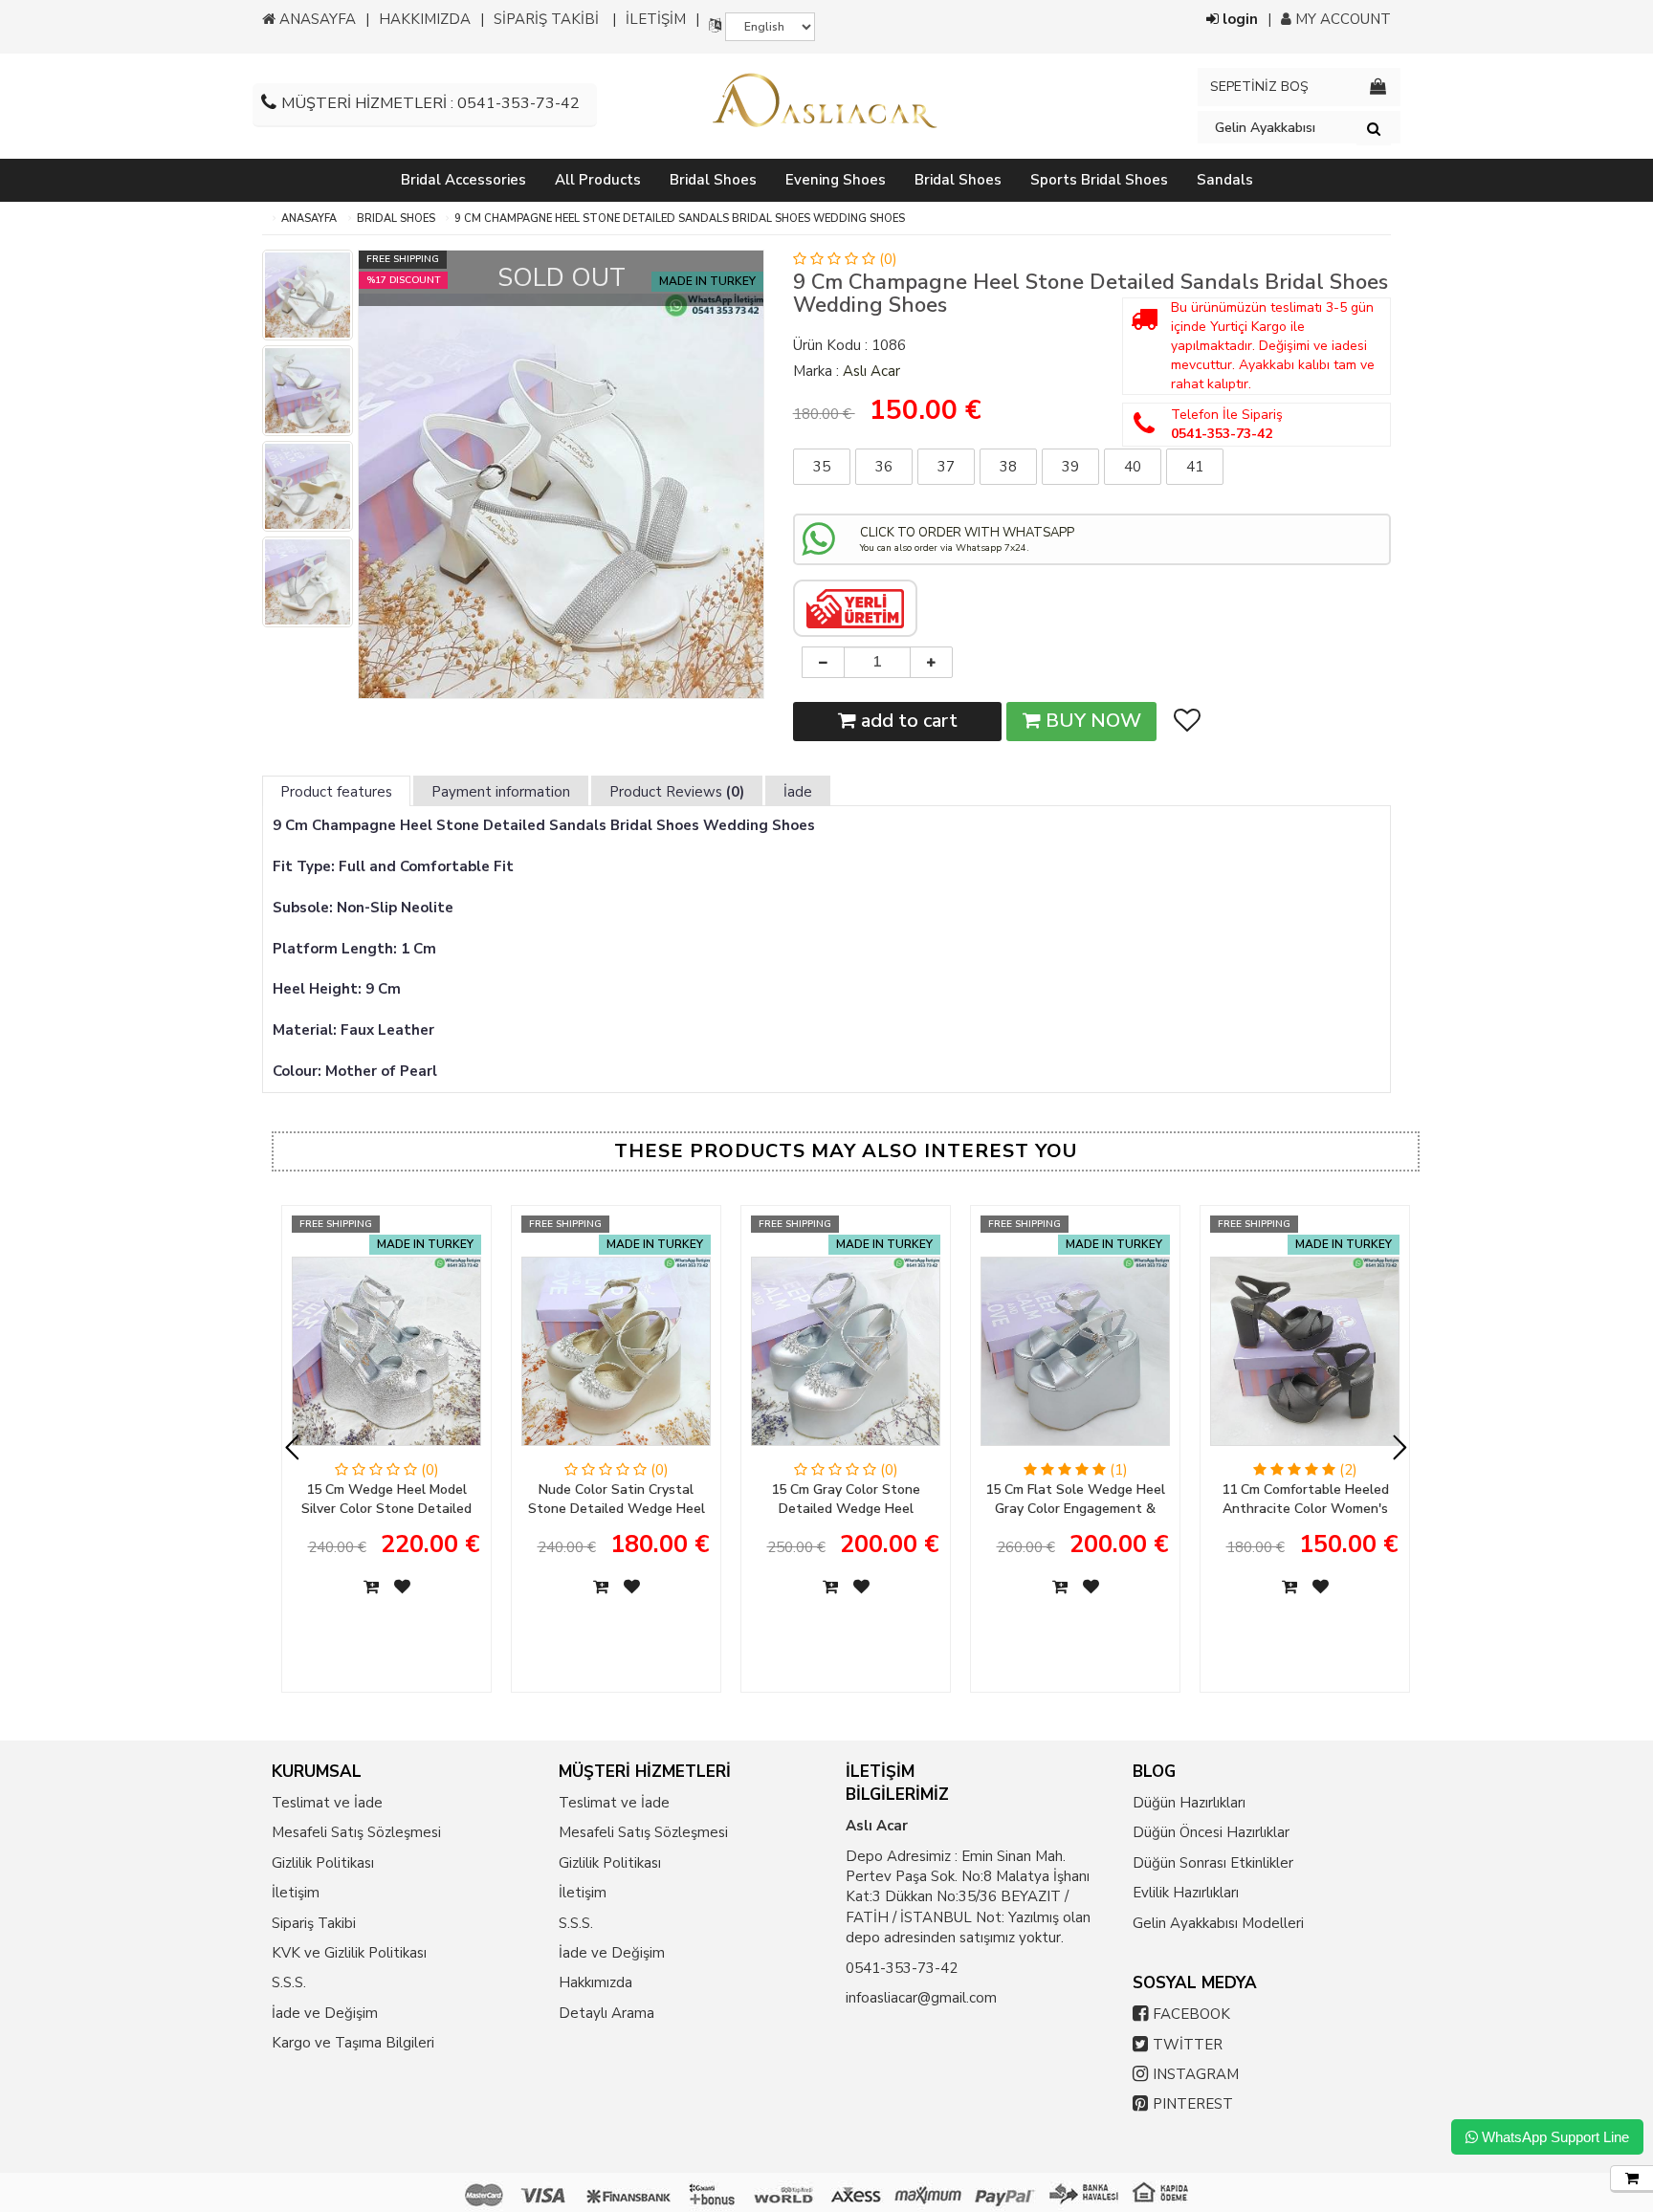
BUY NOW (1091, 721)
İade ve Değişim (325, 2013)
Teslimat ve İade (327, 1803)
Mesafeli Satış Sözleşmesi (356, 1832)
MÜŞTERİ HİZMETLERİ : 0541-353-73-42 (430, 103)
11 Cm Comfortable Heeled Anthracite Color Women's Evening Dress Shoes (1305, 1500)
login (1238, 19)
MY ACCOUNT (1341, 19)
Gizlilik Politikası (323, 1863)
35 (822, 467)
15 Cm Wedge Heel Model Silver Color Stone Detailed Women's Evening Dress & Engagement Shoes (386, 1500)
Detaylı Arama (606, 2013)
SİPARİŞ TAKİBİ (546, 19)
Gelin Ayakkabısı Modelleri (1218, 1923)
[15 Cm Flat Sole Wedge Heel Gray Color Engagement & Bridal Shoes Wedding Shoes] (1075, 1358)
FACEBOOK (1191, 2014)
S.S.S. (289, 1982)
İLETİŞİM (656, 19)
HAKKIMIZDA (425, 19)
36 (884, 467)
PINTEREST (1193, 2104)
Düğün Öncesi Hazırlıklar (1211, 1832)
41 (1195, 467)
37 (946, 467)
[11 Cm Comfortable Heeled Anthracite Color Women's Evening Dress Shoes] (1305, 1358)
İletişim (296, 1893)
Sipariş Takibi (314, 1923)
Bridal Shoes (396, 219)
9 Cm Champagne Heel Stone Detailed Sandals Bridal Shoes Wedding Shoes (680, 219)
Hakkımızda (595, 1982)
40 (1133, 467)
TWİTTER (1188, 2045)
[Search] (1374, 128)
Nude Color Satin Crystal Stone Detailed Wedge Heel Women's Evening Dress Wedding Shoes (617, 1500)
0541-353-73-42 (902, 1968)
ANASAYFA (316, 19)
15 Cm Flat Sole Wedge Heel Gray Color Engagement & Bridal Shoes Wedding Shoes (1075, 1500)
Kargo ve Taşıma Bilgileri (353, 2043)
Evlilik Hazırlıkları (1186, 1893)
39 (1070, 467)
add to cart (907, 721)
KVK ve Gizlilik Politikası (349, 1953)
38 (1008, 467)
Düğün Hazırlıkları (1189, 1803)
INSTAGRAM (1196, 2074)
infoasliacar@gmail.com (921, 1998)
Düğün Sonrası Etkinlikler (1213, 1863)
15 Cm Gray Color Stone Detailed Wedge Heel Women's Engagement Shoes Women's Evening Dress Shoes (846, 1500)
